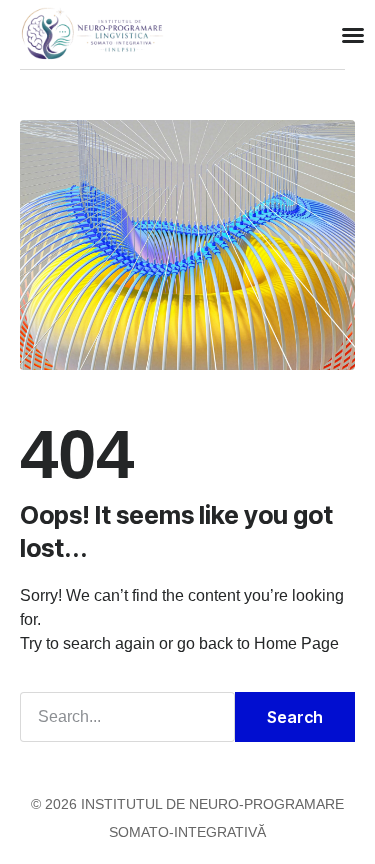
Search (295, 717)
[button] (353, 35)
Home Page (296, 643)
